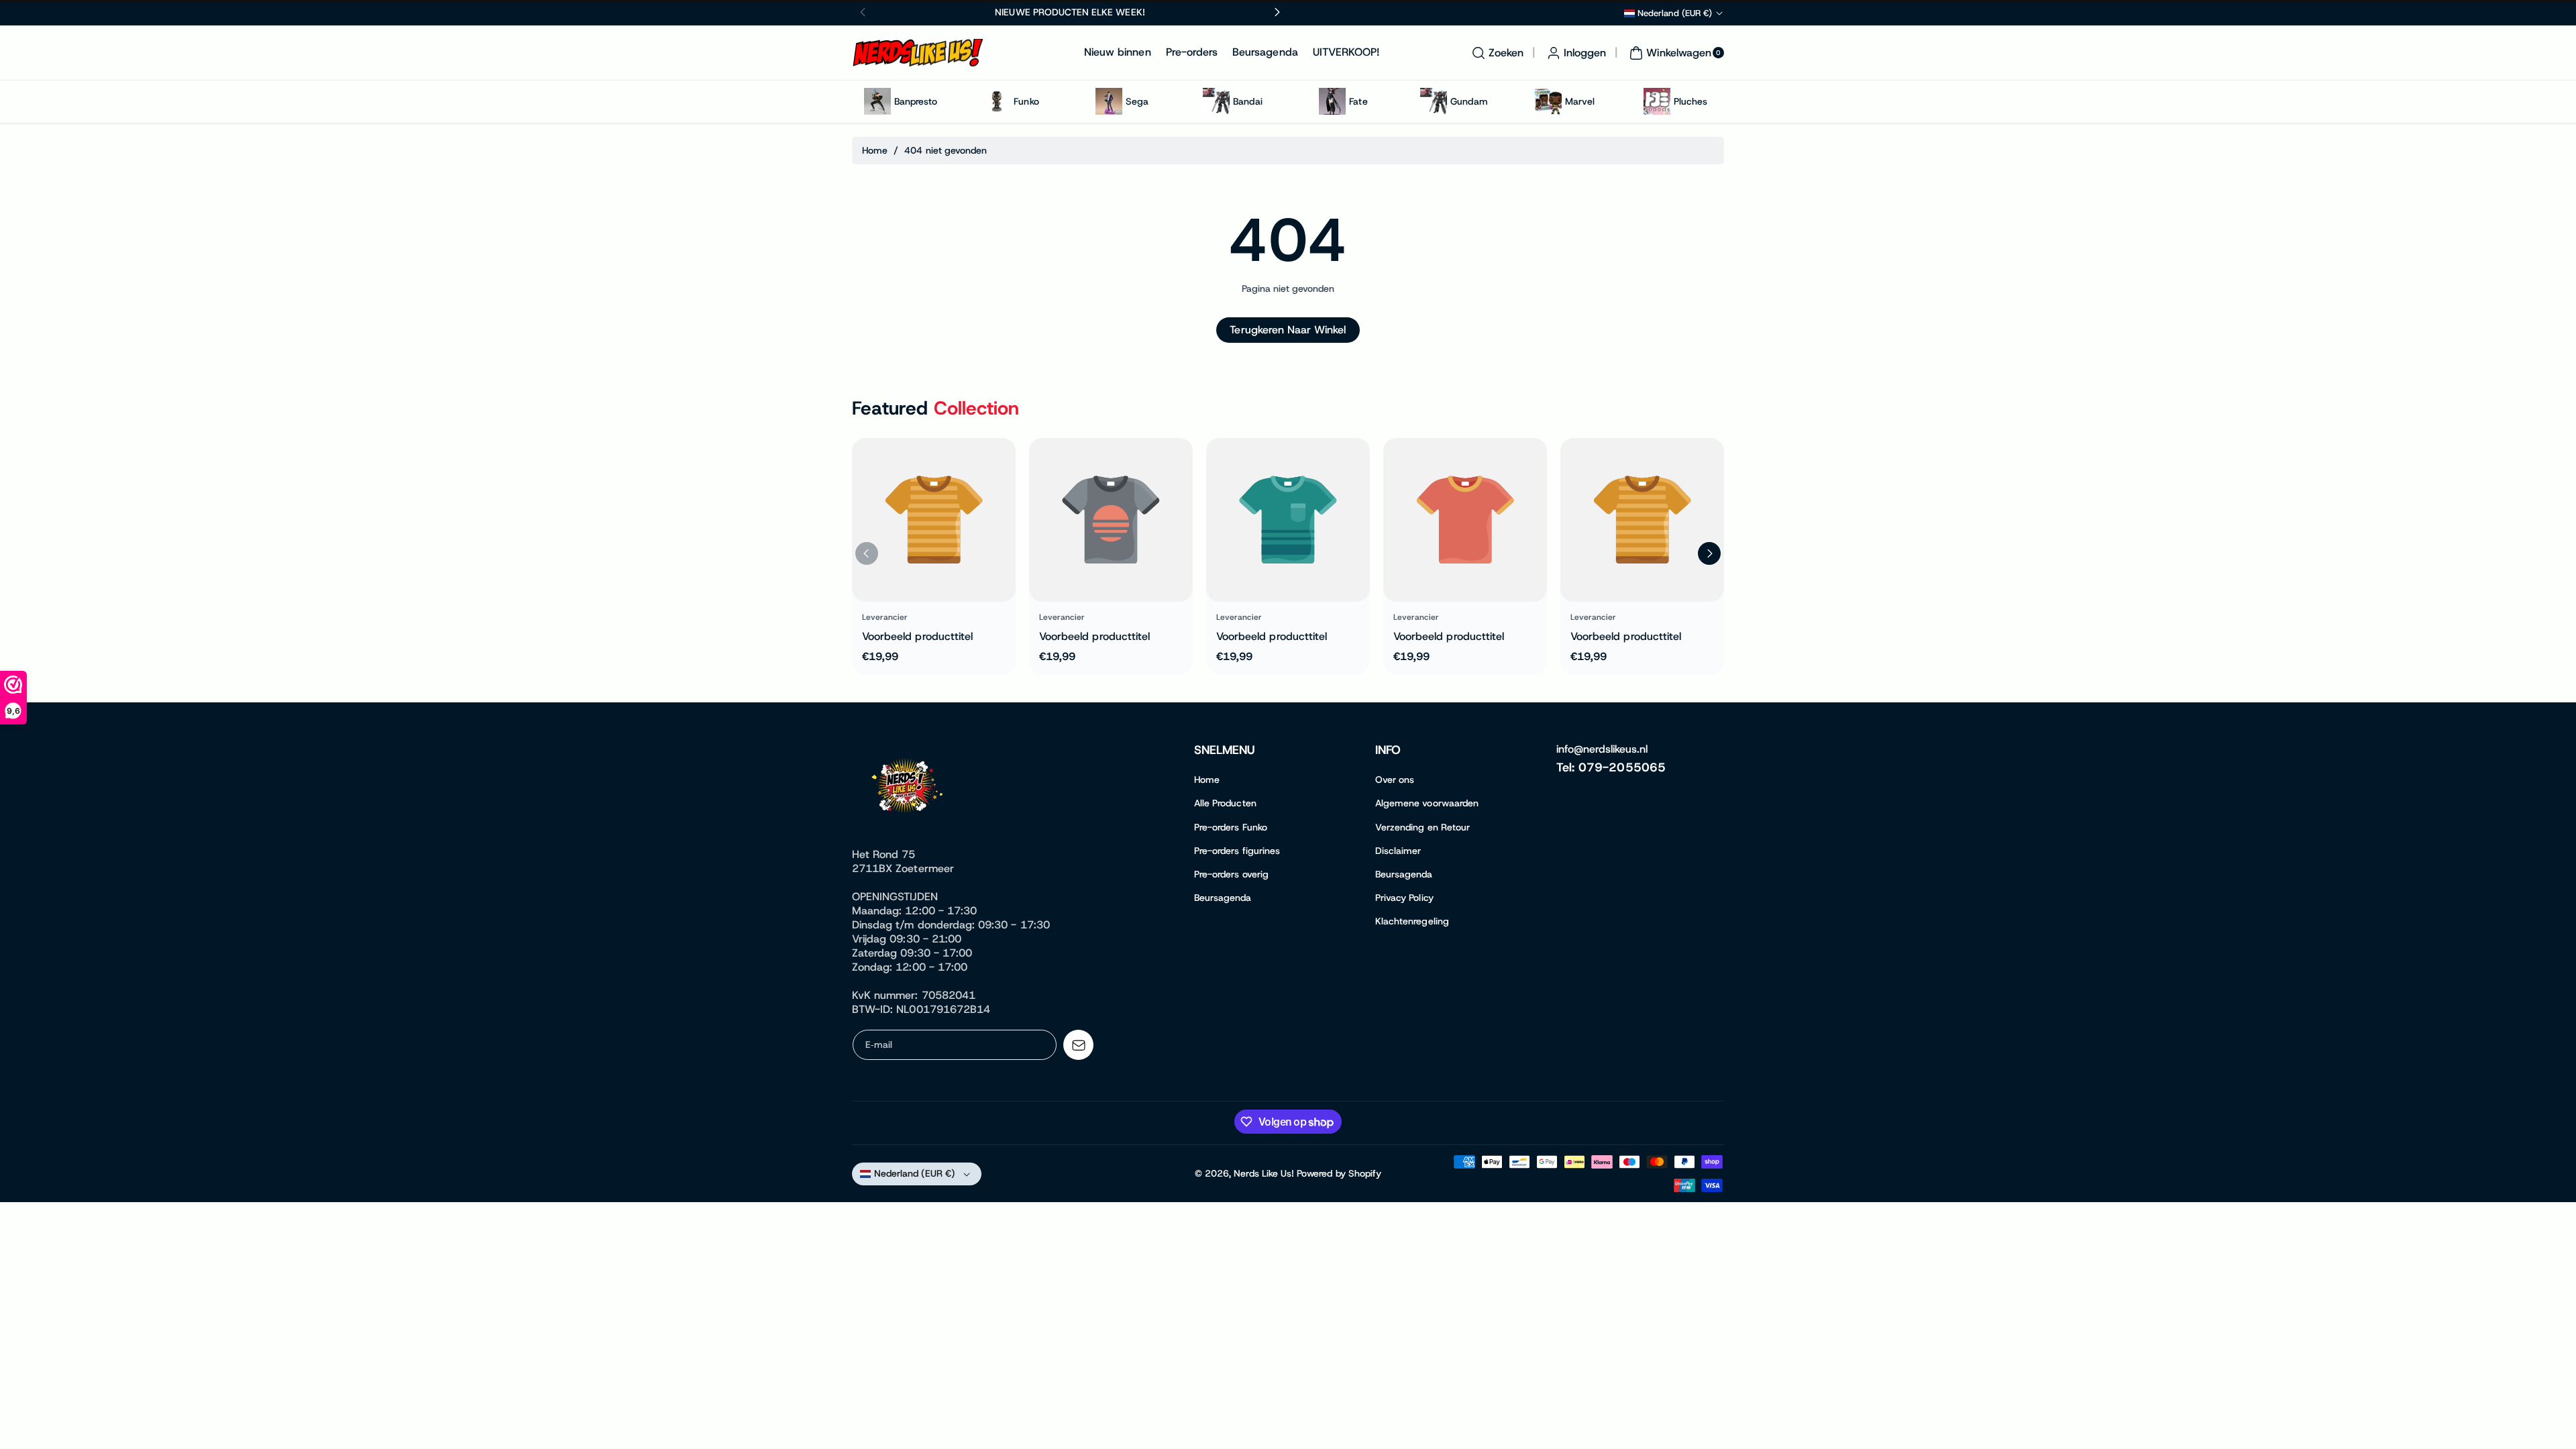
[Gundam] (1434, 101)
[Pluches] (1657, 101)
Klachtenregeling (1412, 921)
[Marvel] (1548, 101)
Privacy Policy (1404, 898)
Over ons (1395, 780)
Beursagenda (1223, 898)
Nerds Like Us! (1264, 1173)
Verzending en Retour (1423, 827)
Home (875, 150)
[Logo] (909, 788)
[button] (1496, 53)
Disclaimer (1398, 851)
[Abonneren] (1078, 1045)
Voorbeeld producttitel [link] (917, 636)
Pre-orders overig (1231, 874)
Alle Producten (1225, 803)
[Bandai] (1216, 101)
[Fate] (1332, 101)
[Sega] (1109, 101)
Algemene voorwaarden (1427, 803)
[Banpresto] (877, 101)
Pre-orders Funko (1231, 827)
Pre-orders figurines (1237, 851)
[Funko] (997, 101)
